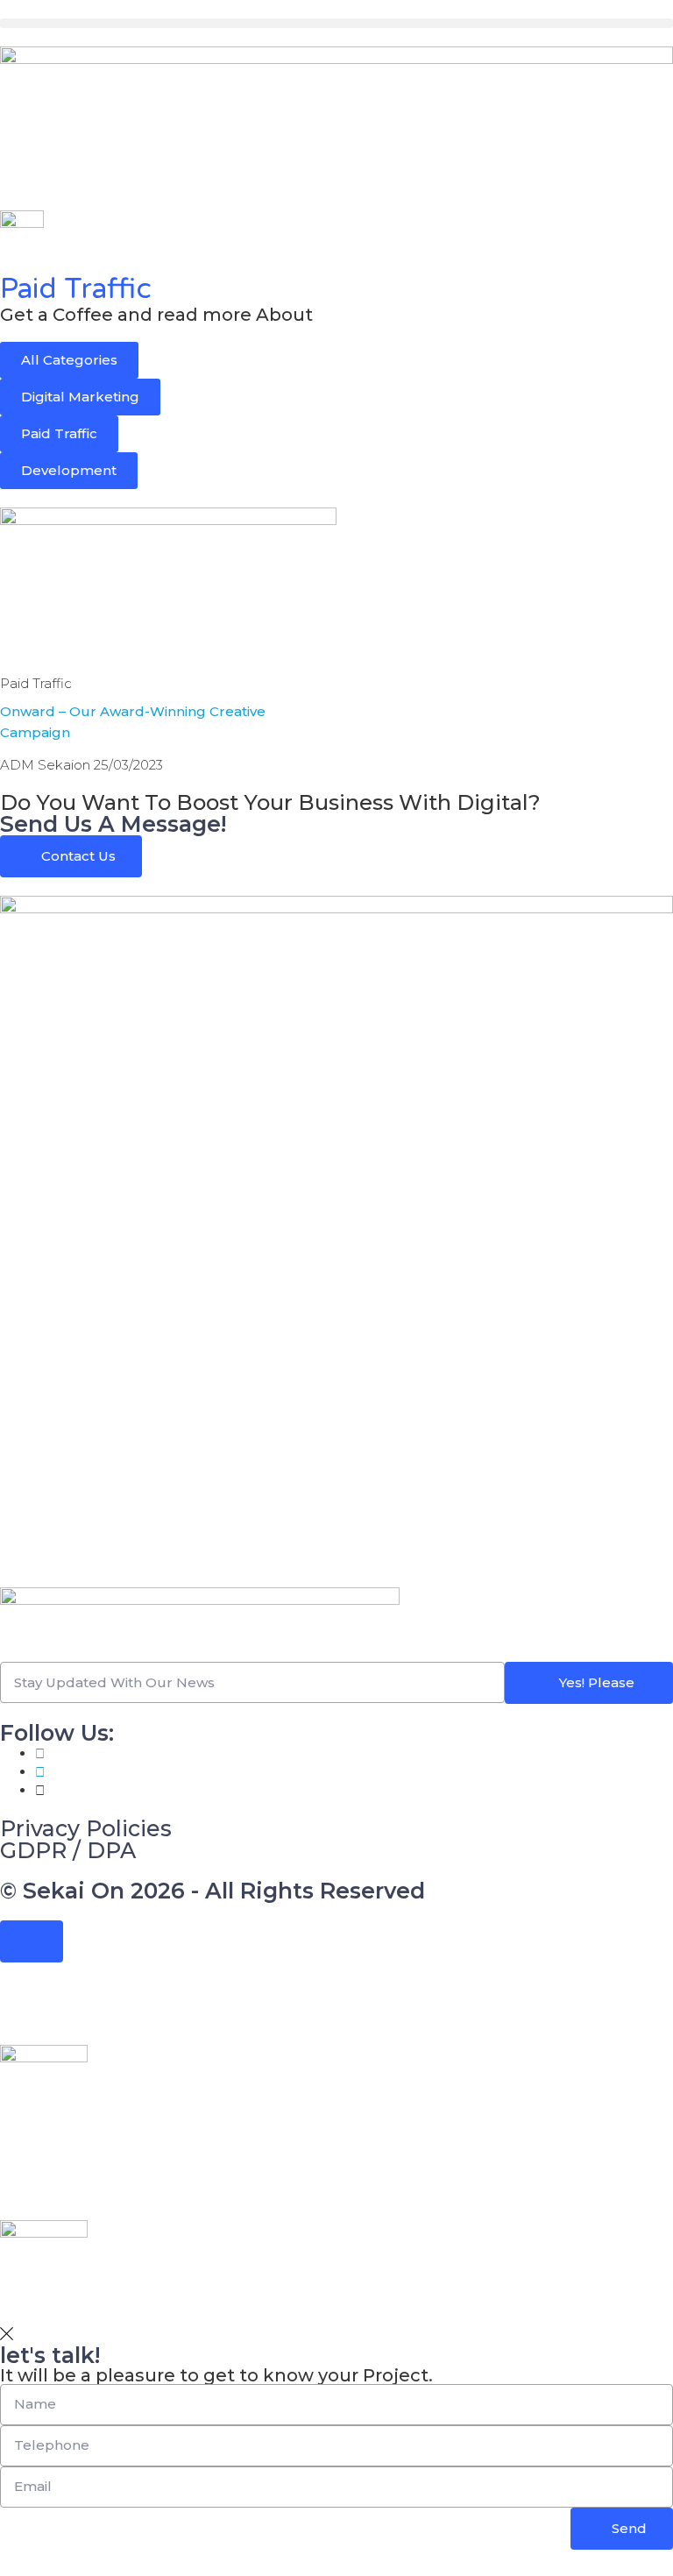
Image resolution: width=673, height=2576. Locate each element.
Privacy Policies (86, 1828)
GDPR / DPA (68, 1850)
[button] (336, 23)
